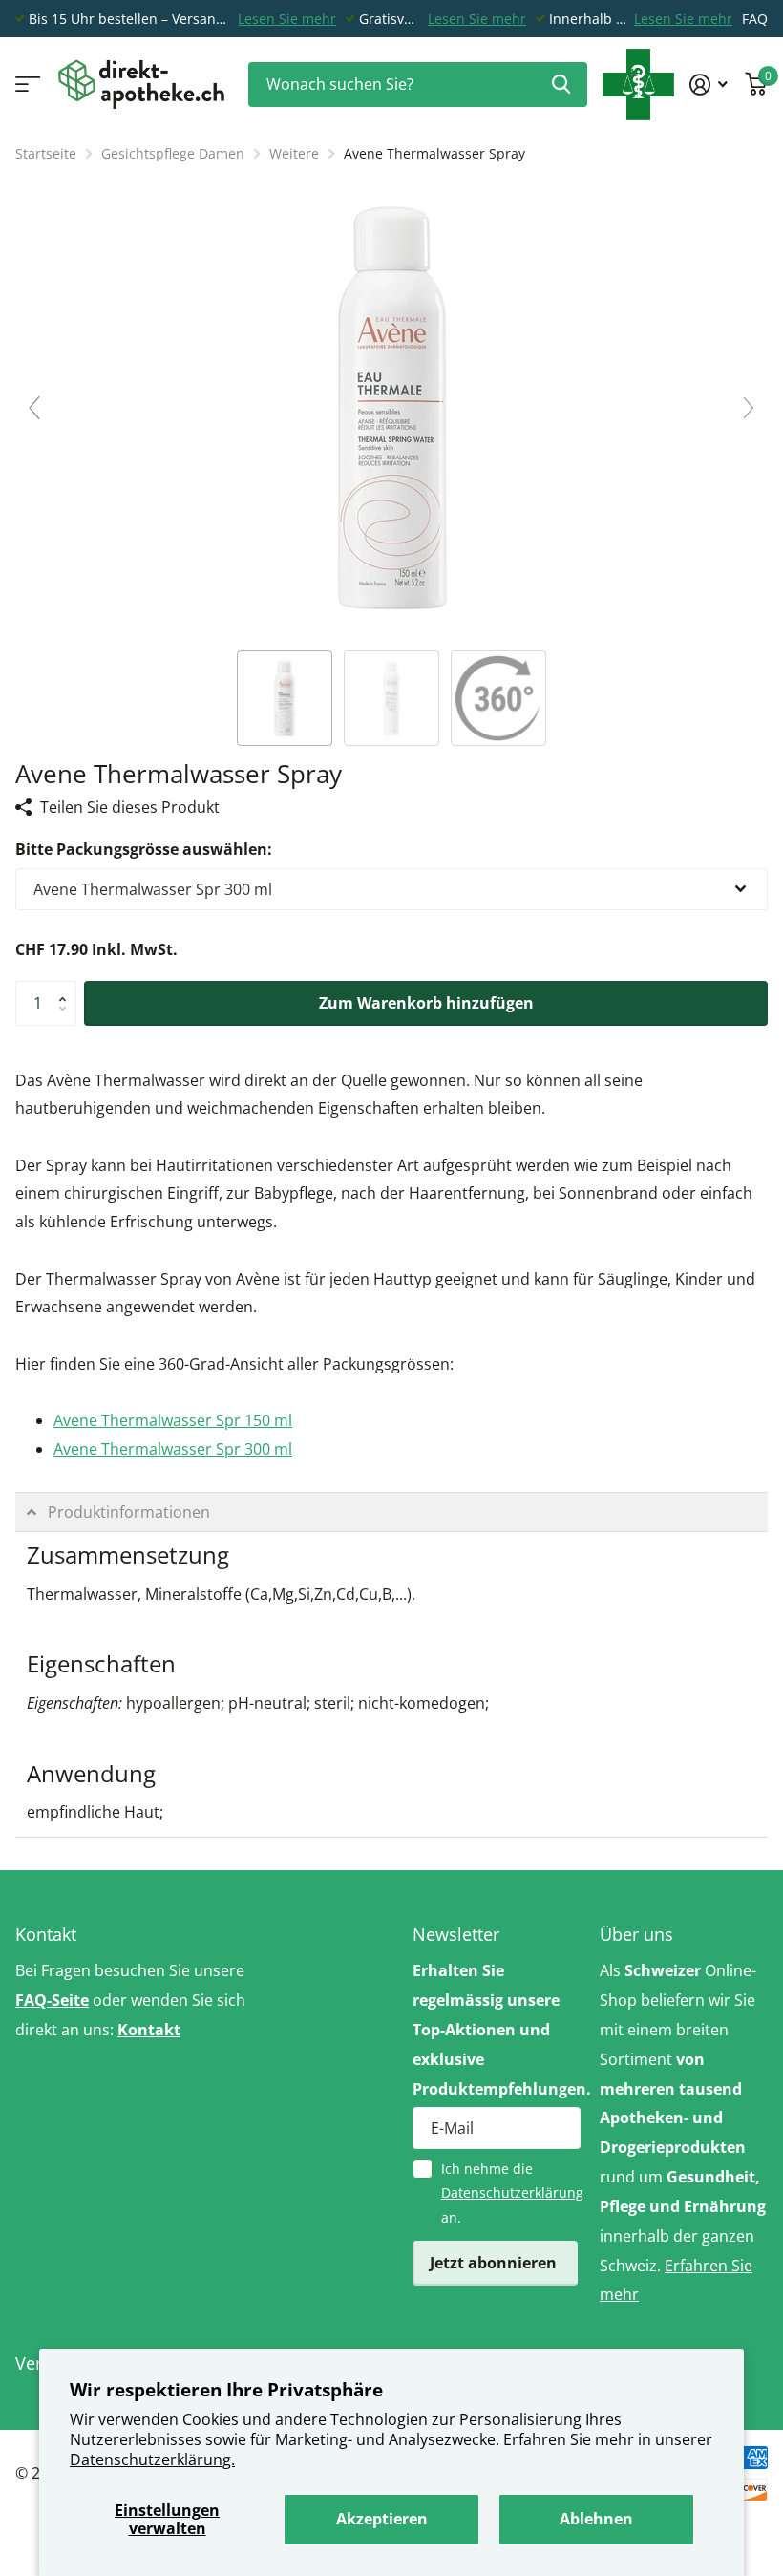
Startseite (46, 153)
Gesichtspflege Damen (173, 153)
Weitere (294, 153)
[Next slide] (749, 408)
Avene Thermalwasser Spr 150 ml (173, 1420)
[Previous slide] (34, 408)
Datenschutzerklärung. (152, 2459)
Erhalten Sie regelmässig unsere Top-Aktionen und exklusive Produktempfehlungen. (497, 2029)
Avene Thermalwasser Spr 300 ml (173, 1449)
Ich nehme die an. (511, 2193)
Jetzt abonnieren (495, 2263)
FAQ (755, 19)
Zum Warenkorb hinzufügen (426, 1003)
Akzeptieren (382, 2519)
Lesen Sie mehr (287, 19)
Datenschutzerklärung (512, 2193)
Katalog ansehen (26, 85)
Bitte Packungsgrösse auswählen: (144, 849)
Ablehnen (596, 2519)
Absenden (561, 85)
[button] (67, 988)
